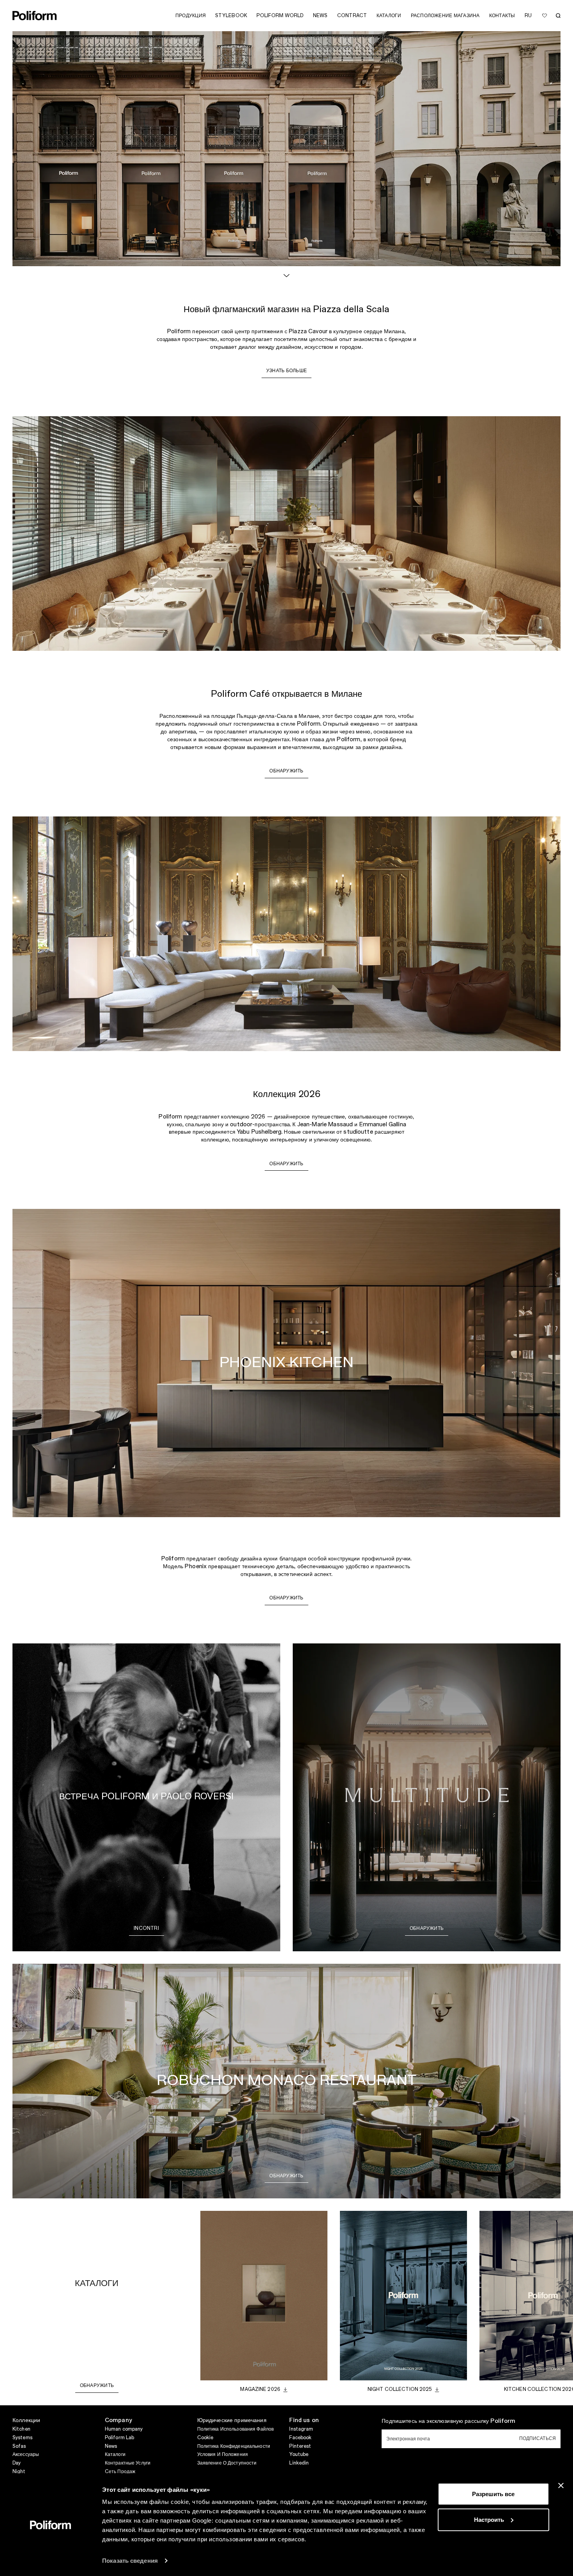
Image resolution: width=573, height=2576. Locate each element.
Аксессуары (26, 2454)
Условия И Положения (223, 2454)
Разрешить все (493, 2494)
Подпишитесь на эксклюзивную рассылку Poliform (448, 2421)
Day (17, 2463)
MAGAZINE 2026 (260, 2389)
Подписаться (538, 2438)
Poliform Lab (119, 2438)
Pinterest (300, 2446)
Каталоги (115, 2454)
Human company (124, 2429)
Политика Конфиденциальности (234, 2446)
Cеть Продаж (120, 2472)
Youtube (299, 2454)
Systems (22, 2438)
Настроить (489, 2519)
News (111, 2446)
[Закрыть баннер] (561, 2486)
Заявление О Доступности (227, 2463)
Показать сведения (130, 2561)
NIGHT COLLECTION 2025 (400, 2389)
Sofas (19, 2446)
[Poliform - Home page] (35, 16)
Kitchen (21, 2429)
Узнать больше (286, 371)
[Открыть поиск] (558, 16)
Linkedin (299, 2463)
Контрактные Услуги (128, 2463)
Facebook (300, 2438)
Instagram (301, 2429)
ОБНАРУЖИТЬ (286, 771)
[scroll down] (286, 276)
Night (19, 2472)
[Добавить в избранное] (545, 16)
